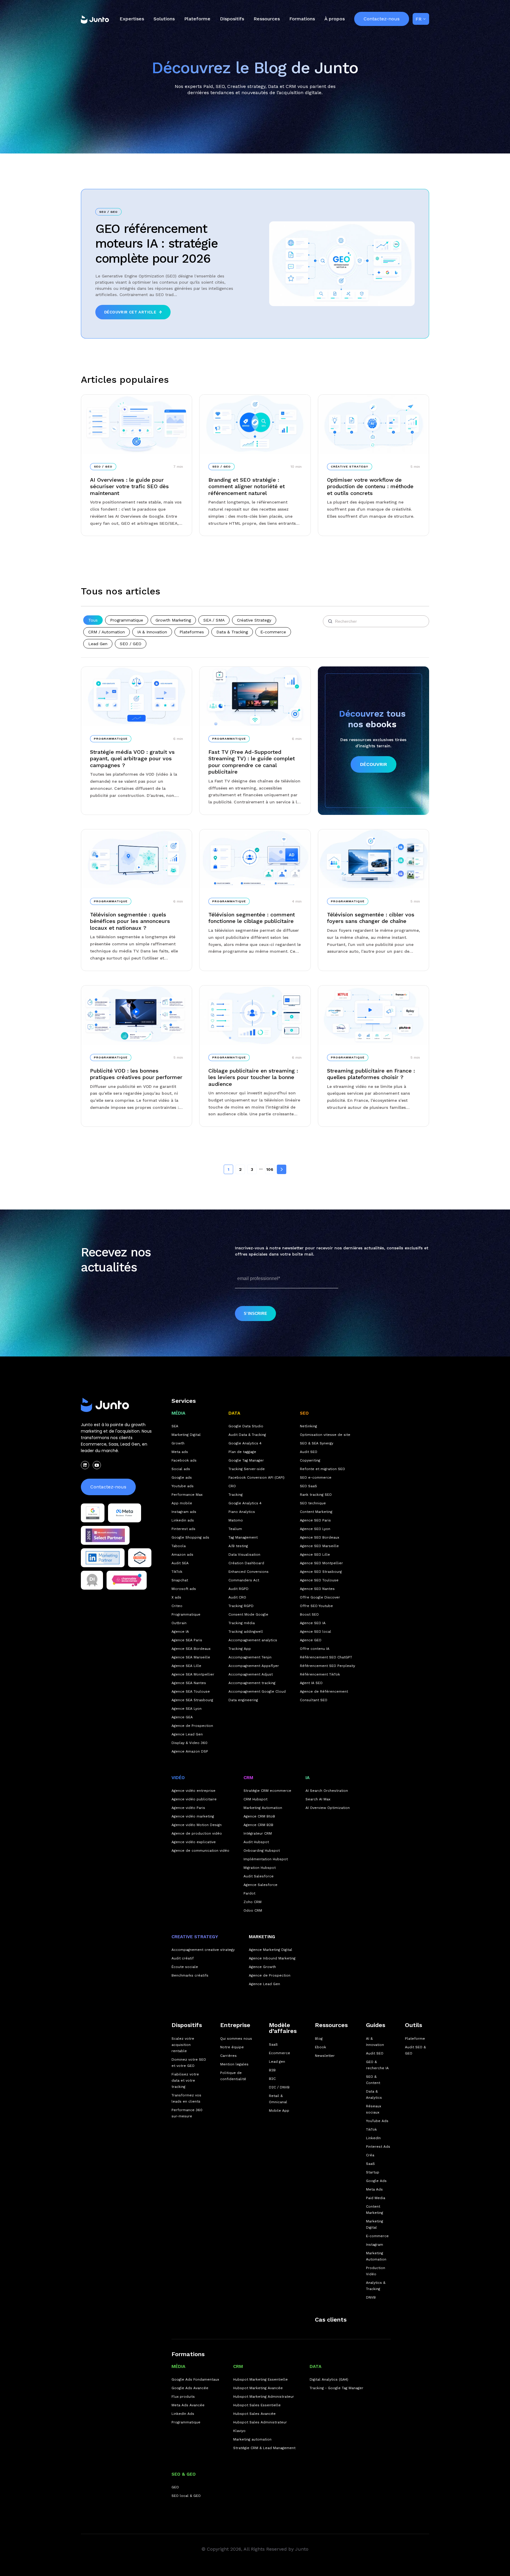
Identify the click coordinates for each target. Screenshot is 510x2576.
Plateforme (197, 19)
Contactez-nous (382, 19)
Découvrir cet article (130, 312)
